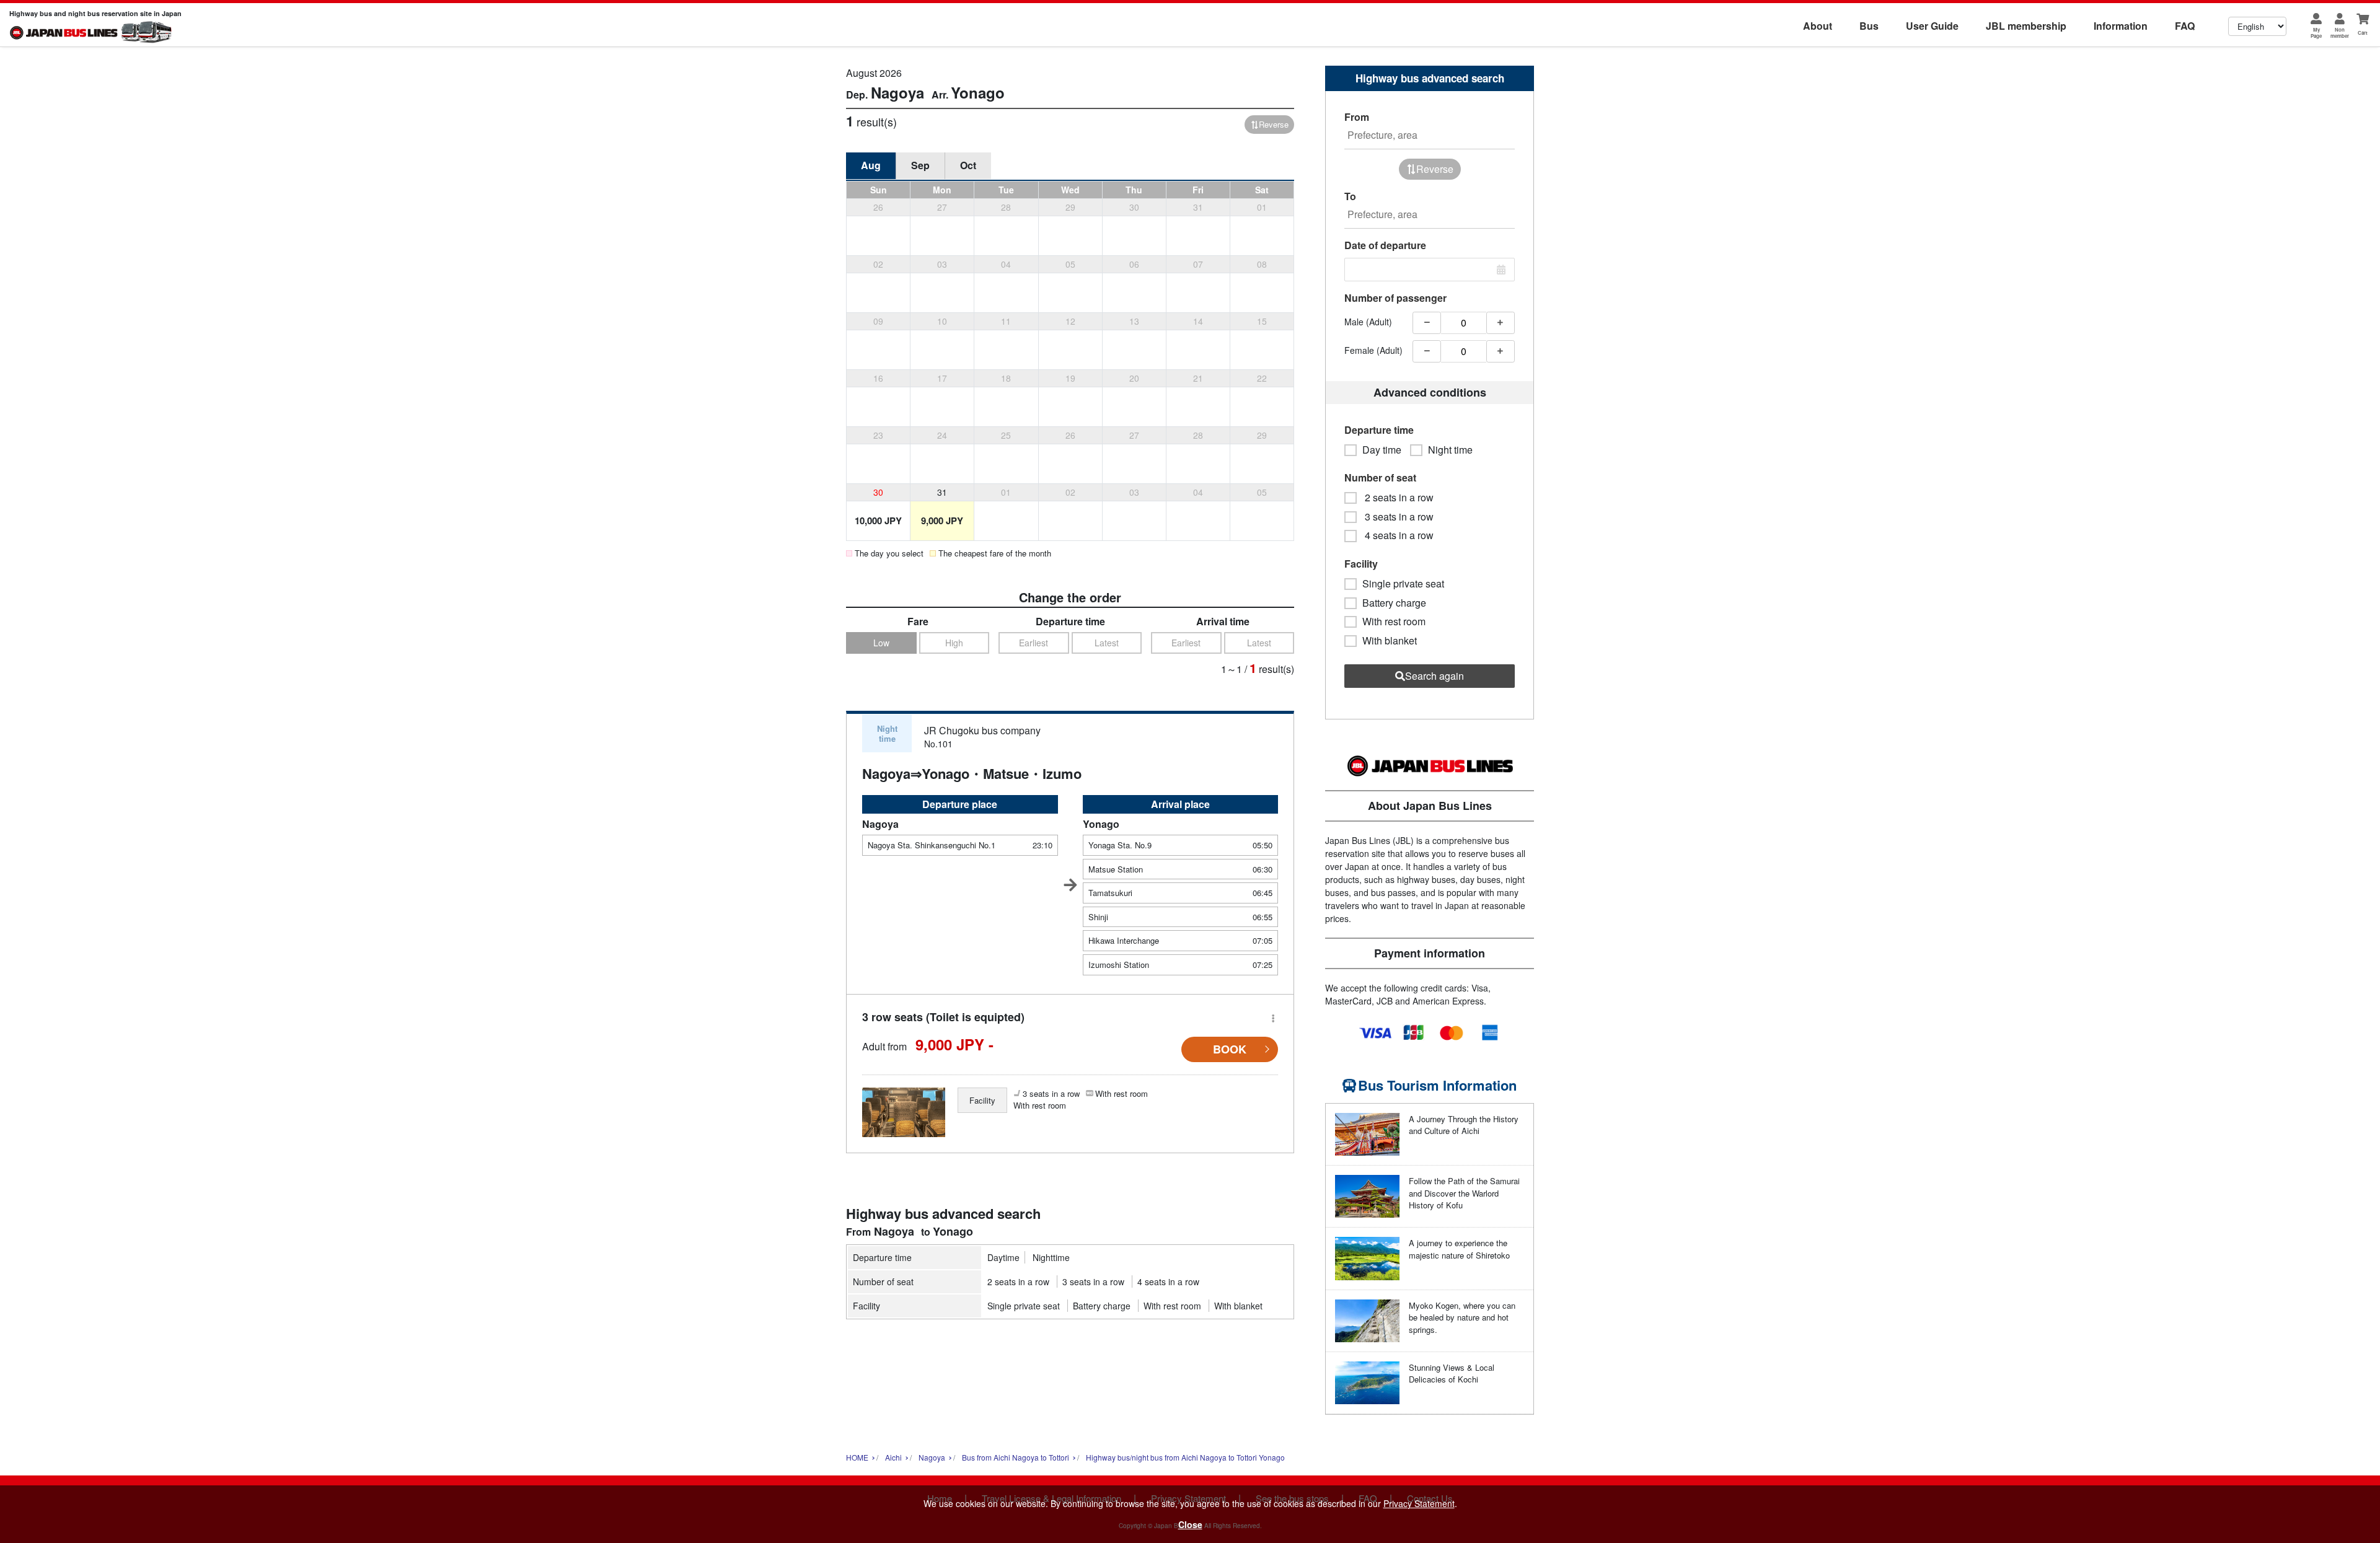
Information (2121, 26)
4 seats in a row (1168, 1281)
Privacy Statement (1419, 1503)
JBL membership (2026, 26)
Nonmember (2340, 33)
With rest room (1172, 1306)
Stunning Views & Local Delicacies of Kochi (1452, 1374)
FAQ (2185, 26)
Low (881, 643)
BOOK (1230, 1049)
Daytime (1003, 1257)
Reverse (1274, 124)
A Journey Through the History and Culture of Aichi (1464, 1125)
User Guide (1932, 26)
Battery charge (1102, 1306)
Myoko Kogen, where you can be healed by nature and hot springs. (1462, 1317)
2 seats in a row (1018, 1281)
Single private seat (1024, 1306)
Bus (1869, 26)
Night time (1450, 450)
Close (1190, 1524)
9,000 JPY (942, 521)
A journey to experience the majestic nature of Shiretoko (1459, 1249)
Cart (2363, 33)
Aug (871, 165)
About (1818, 26)
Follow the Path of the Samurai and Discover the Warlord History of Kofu (1464, 1193)
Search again (1435, 676)
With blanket (1238, 1306)
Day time (1382, 450)
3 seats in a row (1093, 1281)
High (954, 643)
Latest (1107, 643)
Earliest (1034, 643)
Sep (920, 165)
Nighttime (1051, 1257)
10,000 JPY (878, 521)
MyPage (2316, 33)
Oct (968, 165)
